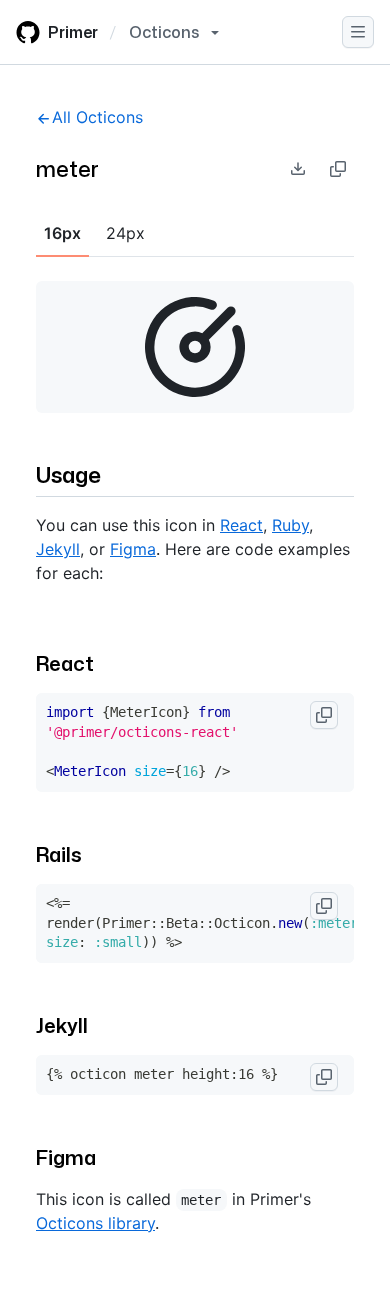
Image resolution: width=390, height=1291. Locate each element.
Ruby (290, 525)
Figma (133, 549)
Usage (68, 474)
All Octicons (97, 117)
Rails (59, 854)
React (241, 525)
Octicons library (95, 1223)
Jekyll (58, 549)
